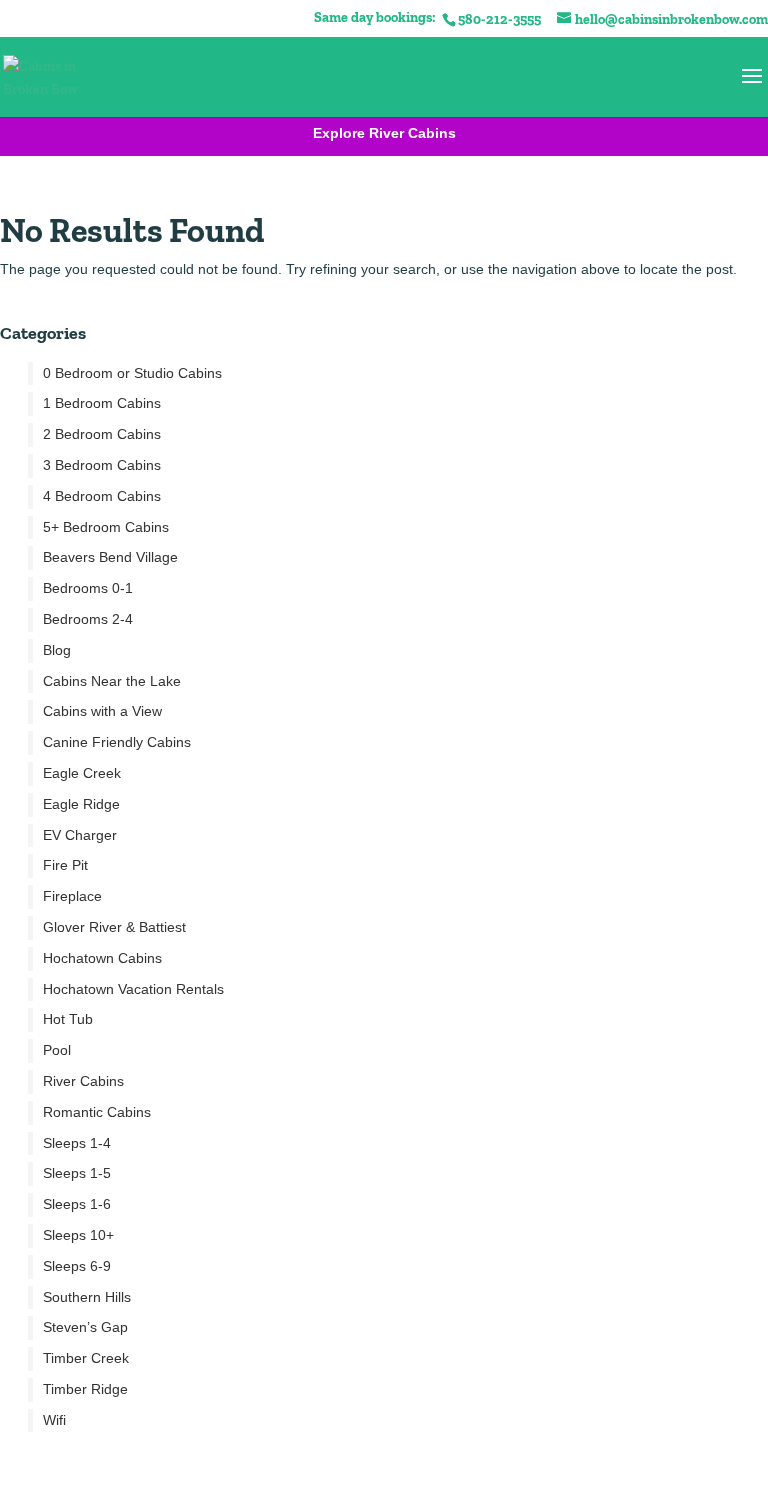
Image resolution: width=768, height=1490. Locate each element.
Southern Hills (87, 1297)
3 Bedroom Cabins (102, 465)
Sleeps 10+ (78, 1235)
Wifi (54, 1420)
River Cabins (83, 1081)
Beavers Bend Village (110, 557)
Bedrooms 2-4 (88, 619)
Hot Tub (68, 1019)
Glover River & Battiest (114, 927)
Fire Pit (65, 865)
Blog (57, 650)
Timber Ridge (85, 1389)
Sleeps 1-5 (77, 1173)
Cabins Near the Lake (112, 681)
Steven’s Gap (85, 1327)
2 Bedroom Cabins (102, 434)
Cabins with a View (102, 711)
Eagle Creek (82, 773)
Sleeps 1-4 (77, 1143)
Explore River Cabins (384, 133)
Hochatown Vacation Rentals (133, 989)
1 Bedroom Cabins (102, 403)
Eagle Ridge (81, 804)
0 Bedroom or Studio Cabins (132, 373)
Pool (57, 1050)
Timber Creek (86, 1358)
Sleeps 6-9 (77, 1266)
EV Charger (80, 835)
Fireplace (72, 896)
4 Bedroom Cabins (102, 496)
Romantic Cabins (97, 1112)
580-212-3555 (499, 19)
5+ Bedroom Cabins (106, 527)
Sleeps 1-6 (77, 1204)
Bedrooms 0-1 (88, 588)
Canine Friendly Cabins (117, 742)
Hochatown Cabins (102, 958)
